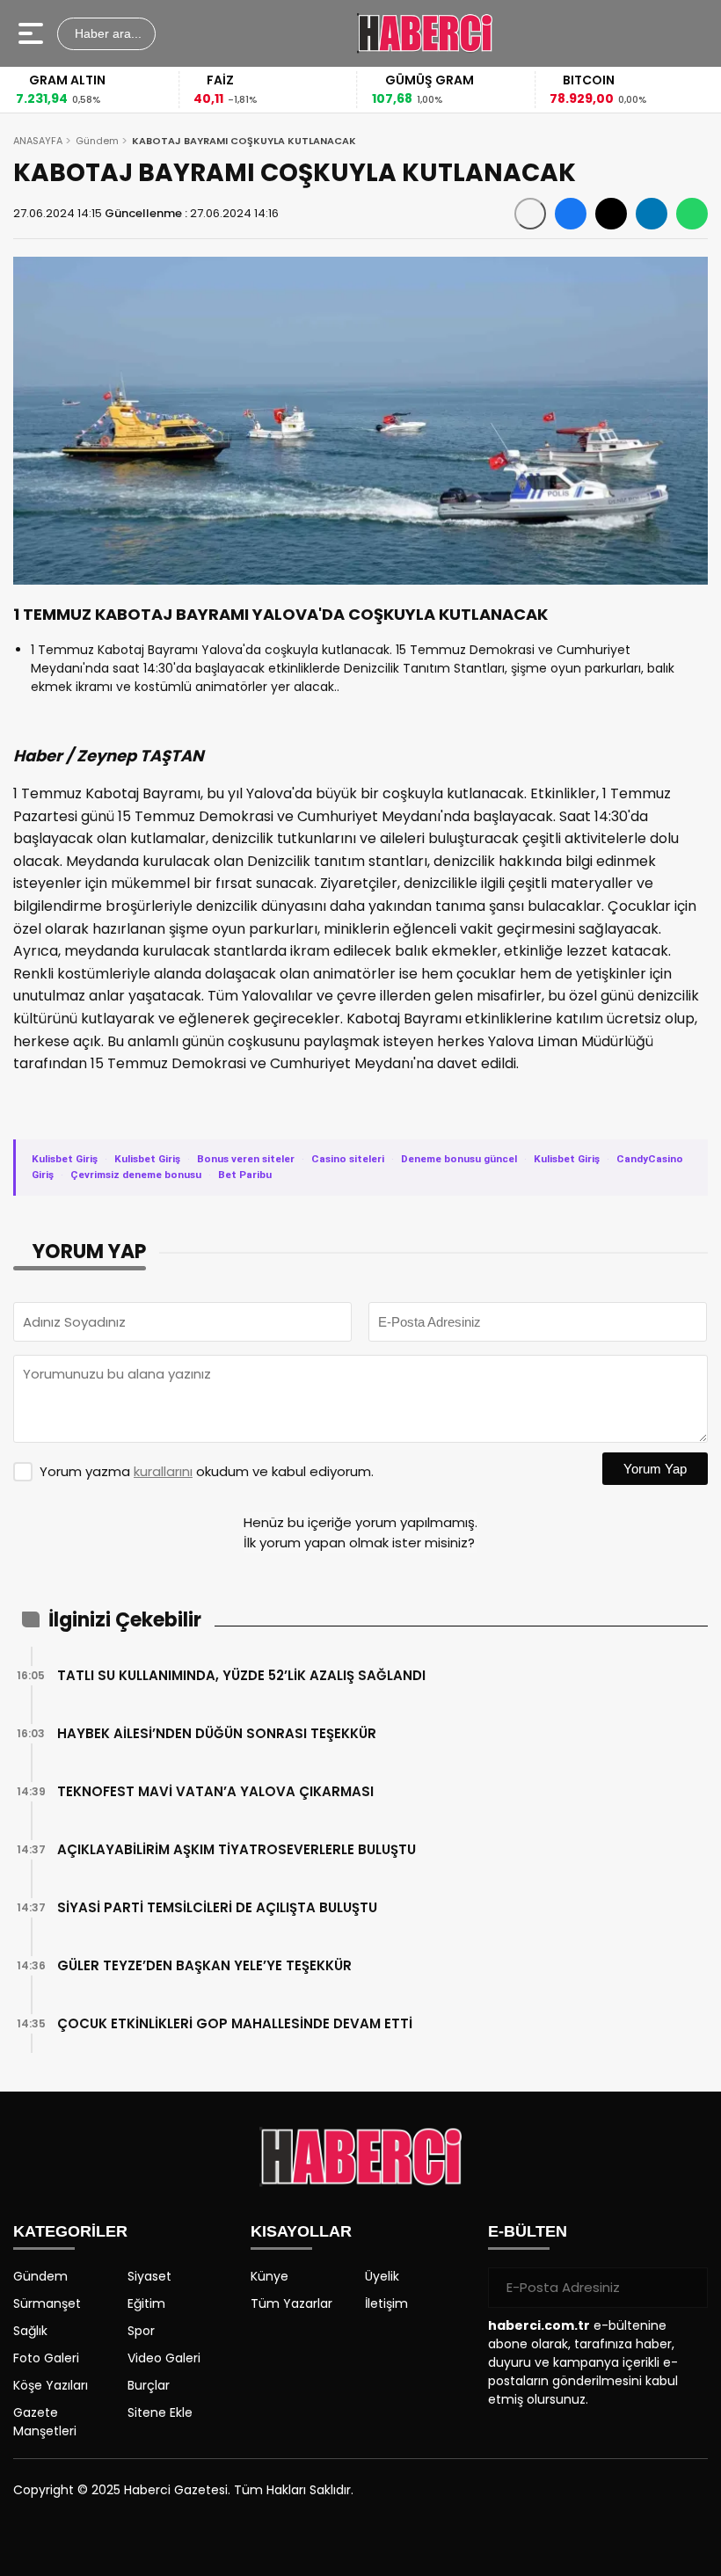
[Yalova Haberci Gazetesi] (424, 33)
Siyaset (149, 2276)
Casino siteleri (348, 1159)
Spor (141, 2331)
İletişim (386, 2303)
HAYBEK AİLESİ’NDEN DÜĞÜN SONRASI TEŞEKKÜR (217, 1733)
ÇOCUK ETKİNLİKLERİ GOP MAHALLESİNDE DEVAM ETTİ (235, 2023)
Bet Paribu (245, 1175)
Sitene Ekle (160, 2412)
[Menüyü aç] (33, 33)
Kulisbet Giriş (65, 1159)
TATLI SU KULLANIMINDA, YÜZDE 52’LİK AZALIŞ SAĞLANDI (241, 1675)
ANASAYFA (38, 141)
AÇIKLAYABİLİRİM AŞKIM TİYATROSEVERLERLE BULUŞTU (237, 1849)
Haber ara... (106, 33)
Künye (269, 2276)
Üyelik (382, 2276)
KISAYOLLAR (301, 2231)
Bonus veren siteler (246, 1159)
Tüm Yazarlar (291, 2303)
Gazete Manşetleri (45, 2422)
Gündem (97, 141)
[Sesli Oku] (530, 214)
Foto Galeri (46, 2358)
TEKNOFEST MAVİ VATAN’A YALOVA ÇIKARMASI (215, 1791)
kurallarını (163, 1471)
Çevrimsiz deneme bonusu (136, 1175)
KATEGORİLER (70, 2231)
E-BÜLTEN (528, 2231)
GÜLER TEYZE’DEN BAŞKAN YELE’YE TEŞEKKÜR (204, 1965)
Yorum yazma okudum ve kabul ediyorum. (207, 1471)
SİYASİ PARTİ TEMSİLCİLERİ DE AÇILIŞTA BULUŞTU (217, 1907)
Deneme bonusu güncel (459, 1159)
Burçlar (149, 2385)
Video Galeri (164, 2358)
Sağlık (30, 2331)
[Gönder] (688, 2288)
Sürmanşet (47, 2303)
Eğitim (146, 2303)
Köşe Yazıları (51, 2385)
